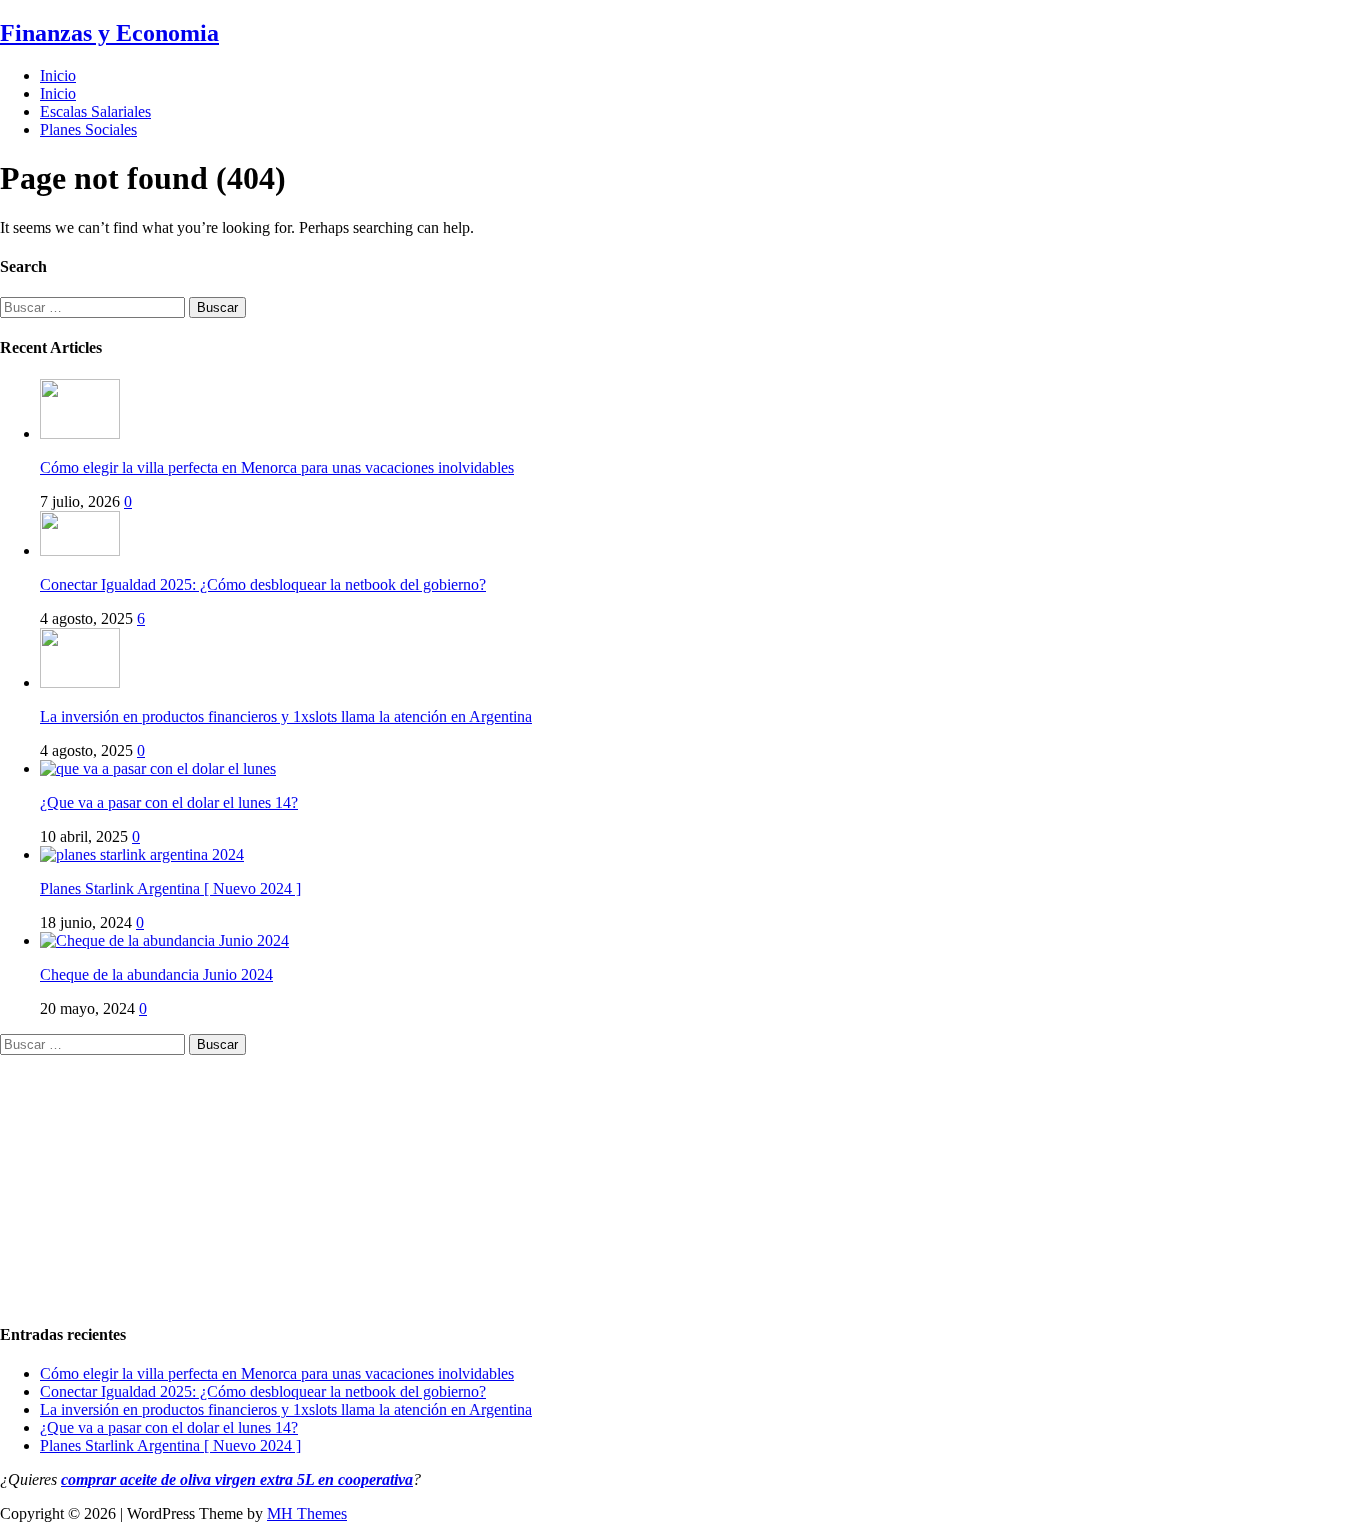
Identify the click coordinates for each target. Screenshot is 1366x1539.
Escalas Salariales (95, 111)
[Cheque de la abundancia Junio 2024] (164, 940)
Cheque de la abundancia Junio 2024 (156, 974)
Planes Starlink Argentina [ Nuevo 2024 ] (170, 888)
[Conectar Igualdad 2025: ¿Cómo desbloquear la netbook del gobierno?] (80, 550)
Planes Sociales (88, 129)
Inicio (58, 75)
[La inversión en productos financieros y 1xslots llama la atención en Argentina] (80, 682)
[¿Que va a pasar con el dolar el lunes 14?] (158, 768)
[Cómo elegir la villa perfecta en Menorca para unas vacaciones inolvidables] (80, 433)
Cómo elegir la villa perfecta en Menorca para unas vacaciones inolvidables (277, 467)
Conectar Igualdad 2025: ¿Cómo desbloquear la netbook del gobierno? (263, 584)
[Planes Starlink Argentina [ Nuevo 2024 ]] (142, 854)
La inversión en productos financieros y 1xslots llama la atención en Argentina (286, 716)
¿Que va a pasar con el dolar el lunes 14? (169, 802)
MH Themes (307, 1513)
